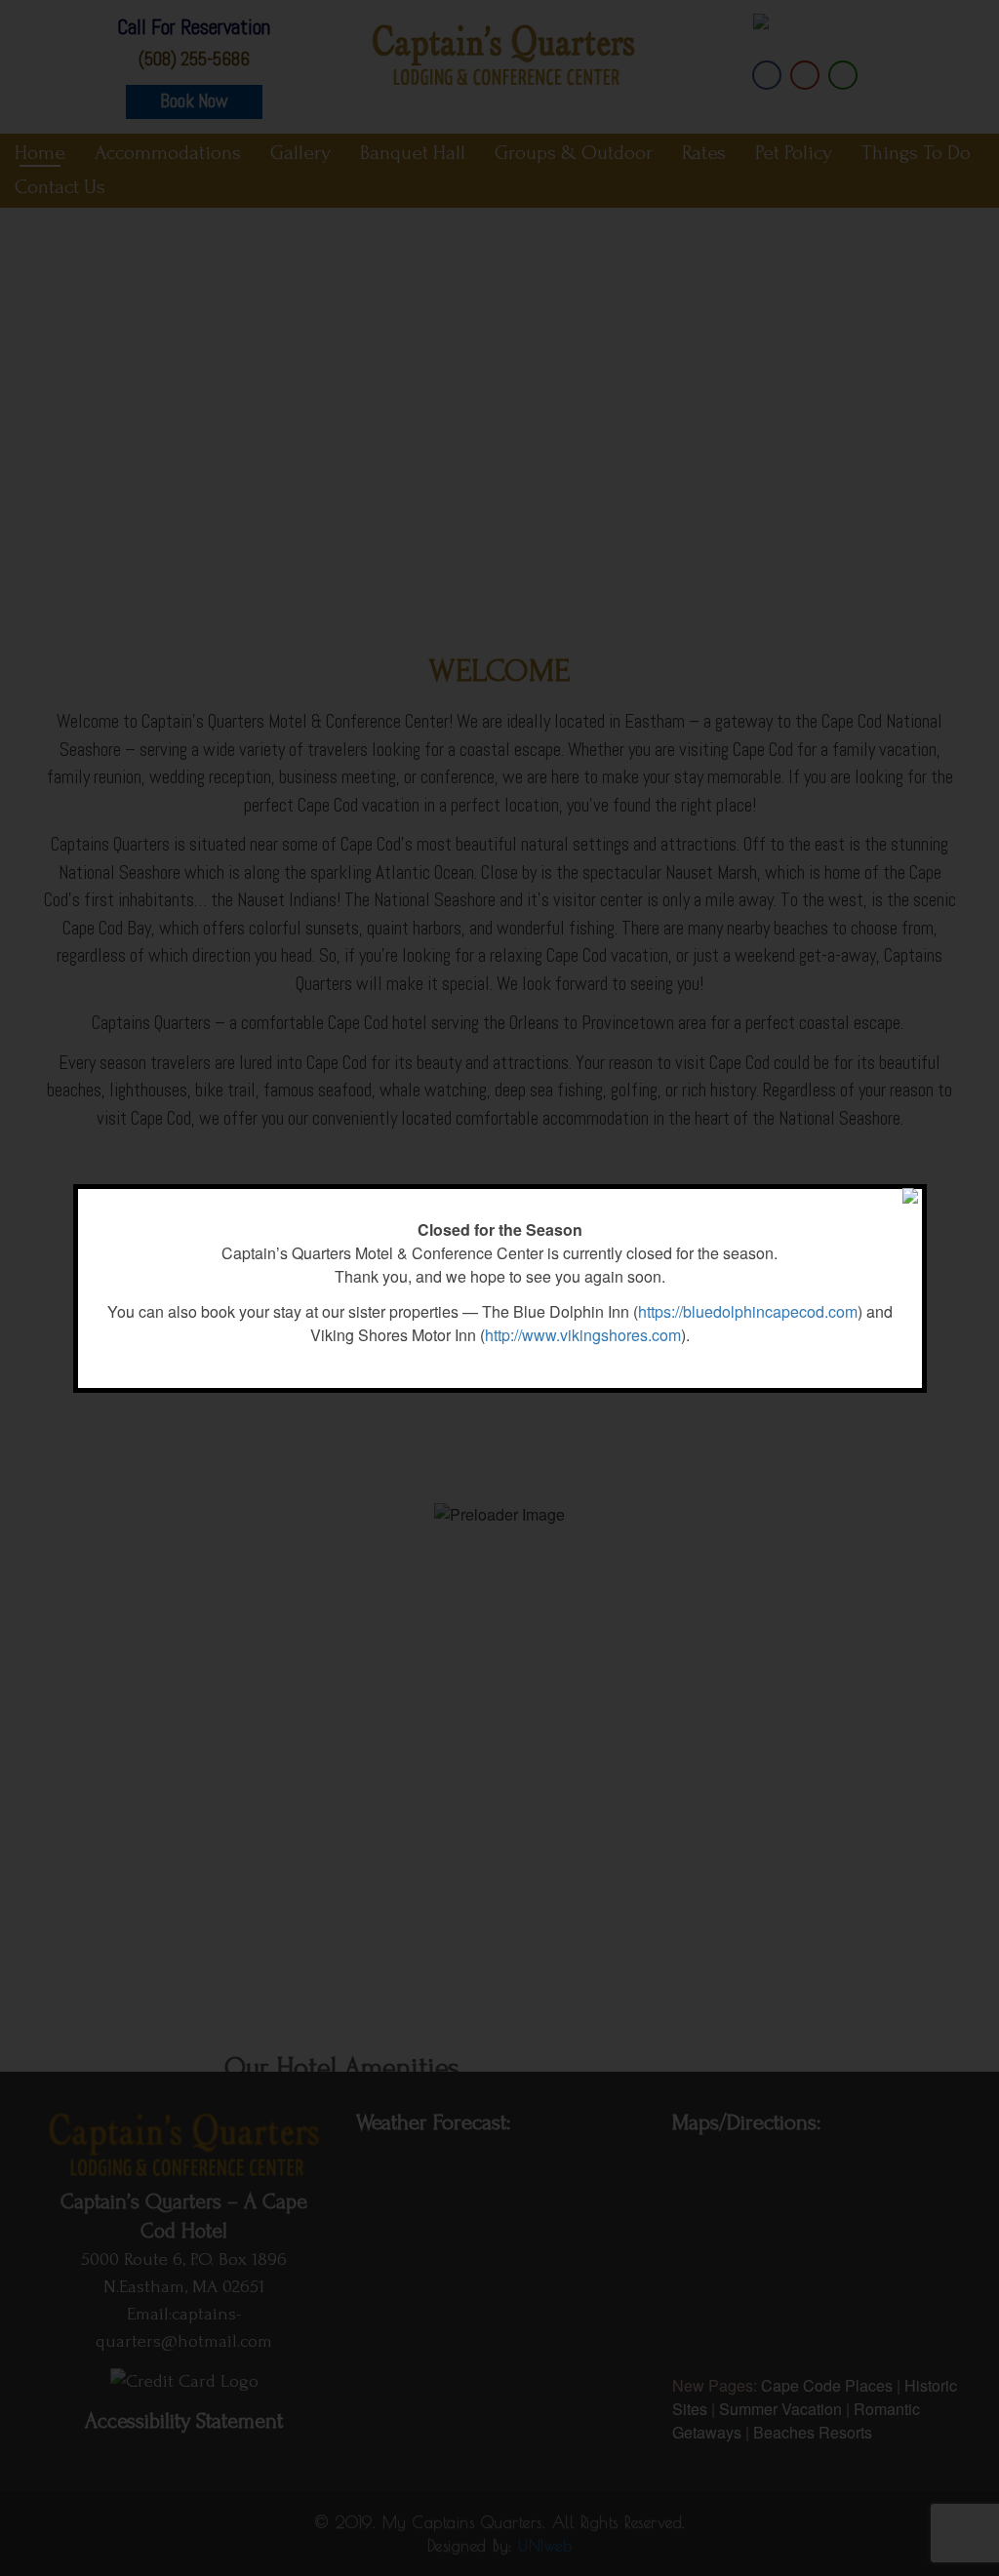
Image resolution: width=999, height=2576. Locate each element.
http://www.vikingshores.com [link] (583, 1335)
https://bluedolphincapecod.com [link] (748, 1311)
